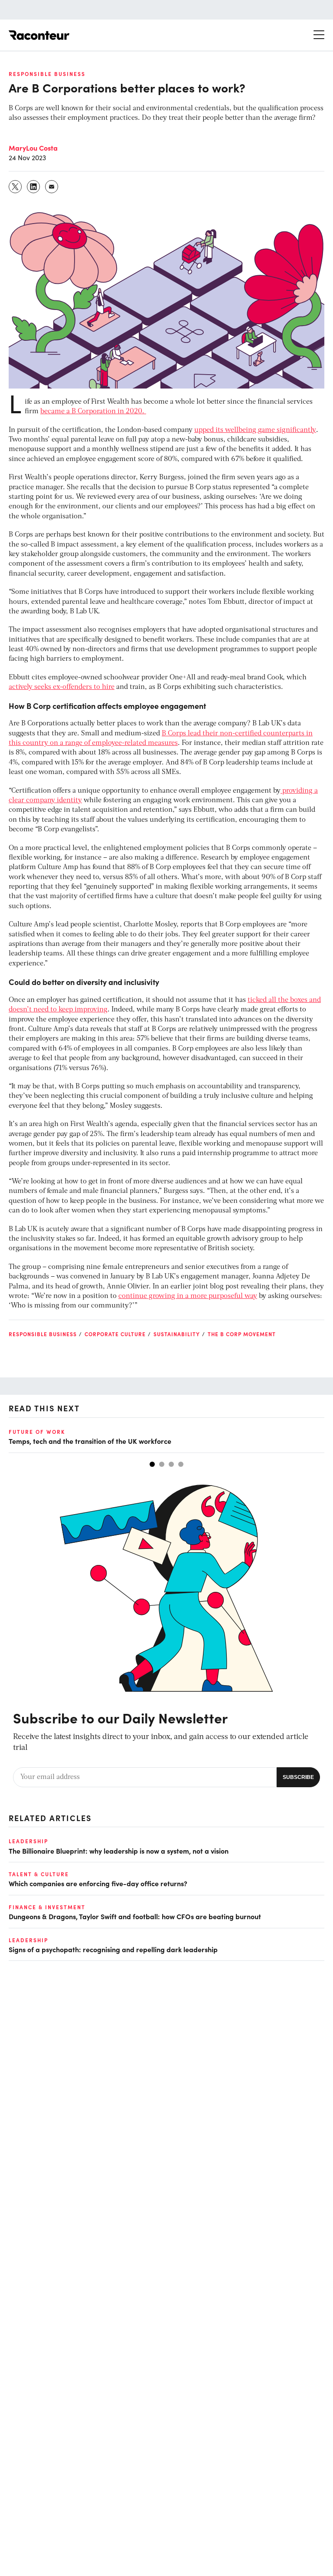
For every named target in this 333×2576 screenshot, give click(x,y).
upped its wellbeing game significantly (255, 430)
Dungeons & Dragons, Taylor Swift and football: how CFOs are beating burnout (135, 1916)
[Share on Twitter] (16, 187)
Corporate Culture (115, 1334)
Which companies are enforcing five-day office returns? (98, 1883)
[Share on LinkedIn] (34, 187)
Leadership (28, 1841)
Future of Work (37, 1432)
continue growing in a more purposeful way (188, 1296)
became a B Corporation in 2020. (93, 412)
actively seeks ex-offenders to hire (62, 687)
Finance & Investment (47, 1907)
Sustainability (177, 1334)
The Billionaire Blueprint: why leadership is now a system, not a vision (119, 1851)
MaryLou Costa (33, 148)
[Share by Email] (52, 187)
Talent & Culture (39, 1874)
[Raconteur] (39, 35)
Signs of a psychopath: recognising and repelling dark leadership (113, 1949)
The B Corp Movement (242, 1334)
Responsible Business (47, 74)
